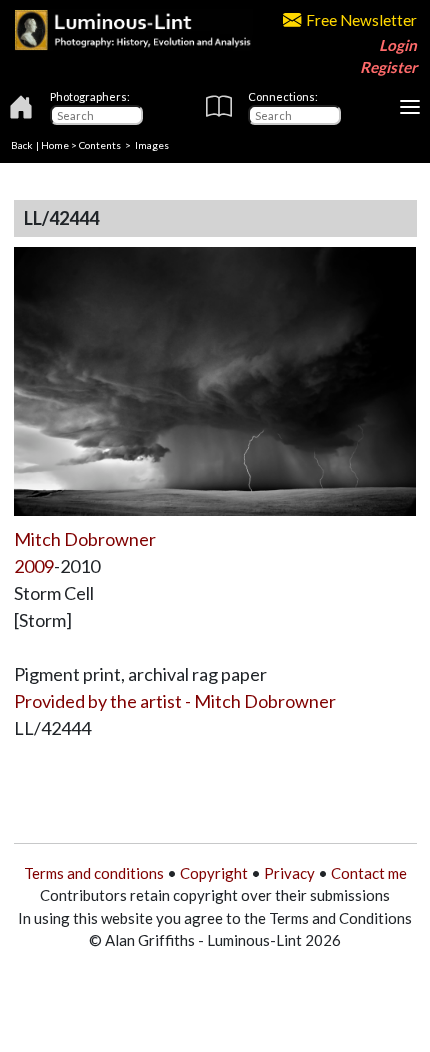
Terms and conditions (94, 873)
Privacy (289, 873)
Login (398, 45)
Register (388, 67)
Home (55, 145)
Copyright (214, 873)
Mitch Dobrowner (85, 539)
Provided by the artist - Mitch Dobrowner (175, 701)
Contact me (369, 873)
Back (22, 145)
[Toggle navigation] (410, 107)
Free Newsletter (361, 20)
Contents (100, 145)
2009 (34, 566)
